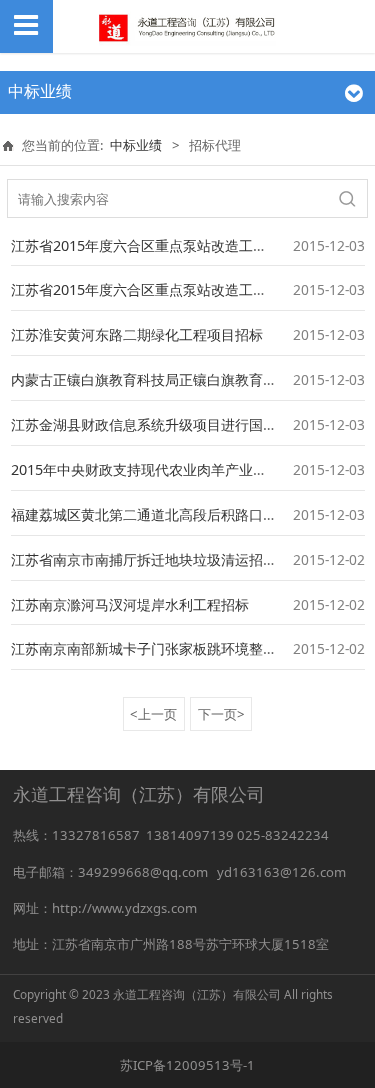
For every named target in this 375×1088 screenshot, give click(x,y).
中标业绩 (136, 145)
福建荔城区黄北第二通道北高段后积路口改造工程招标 (179, 514)
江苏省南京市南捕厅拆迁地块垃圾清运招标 (144, 559)
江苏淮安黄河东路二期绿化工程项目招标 (137, 334)
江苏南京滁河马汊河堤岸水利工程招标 (130, 604)
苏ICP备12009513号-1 (187, 1065)
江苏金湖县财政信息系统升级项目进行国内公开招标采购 (186, 424)
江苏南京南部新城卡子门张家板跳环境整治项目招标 (172, 648)
